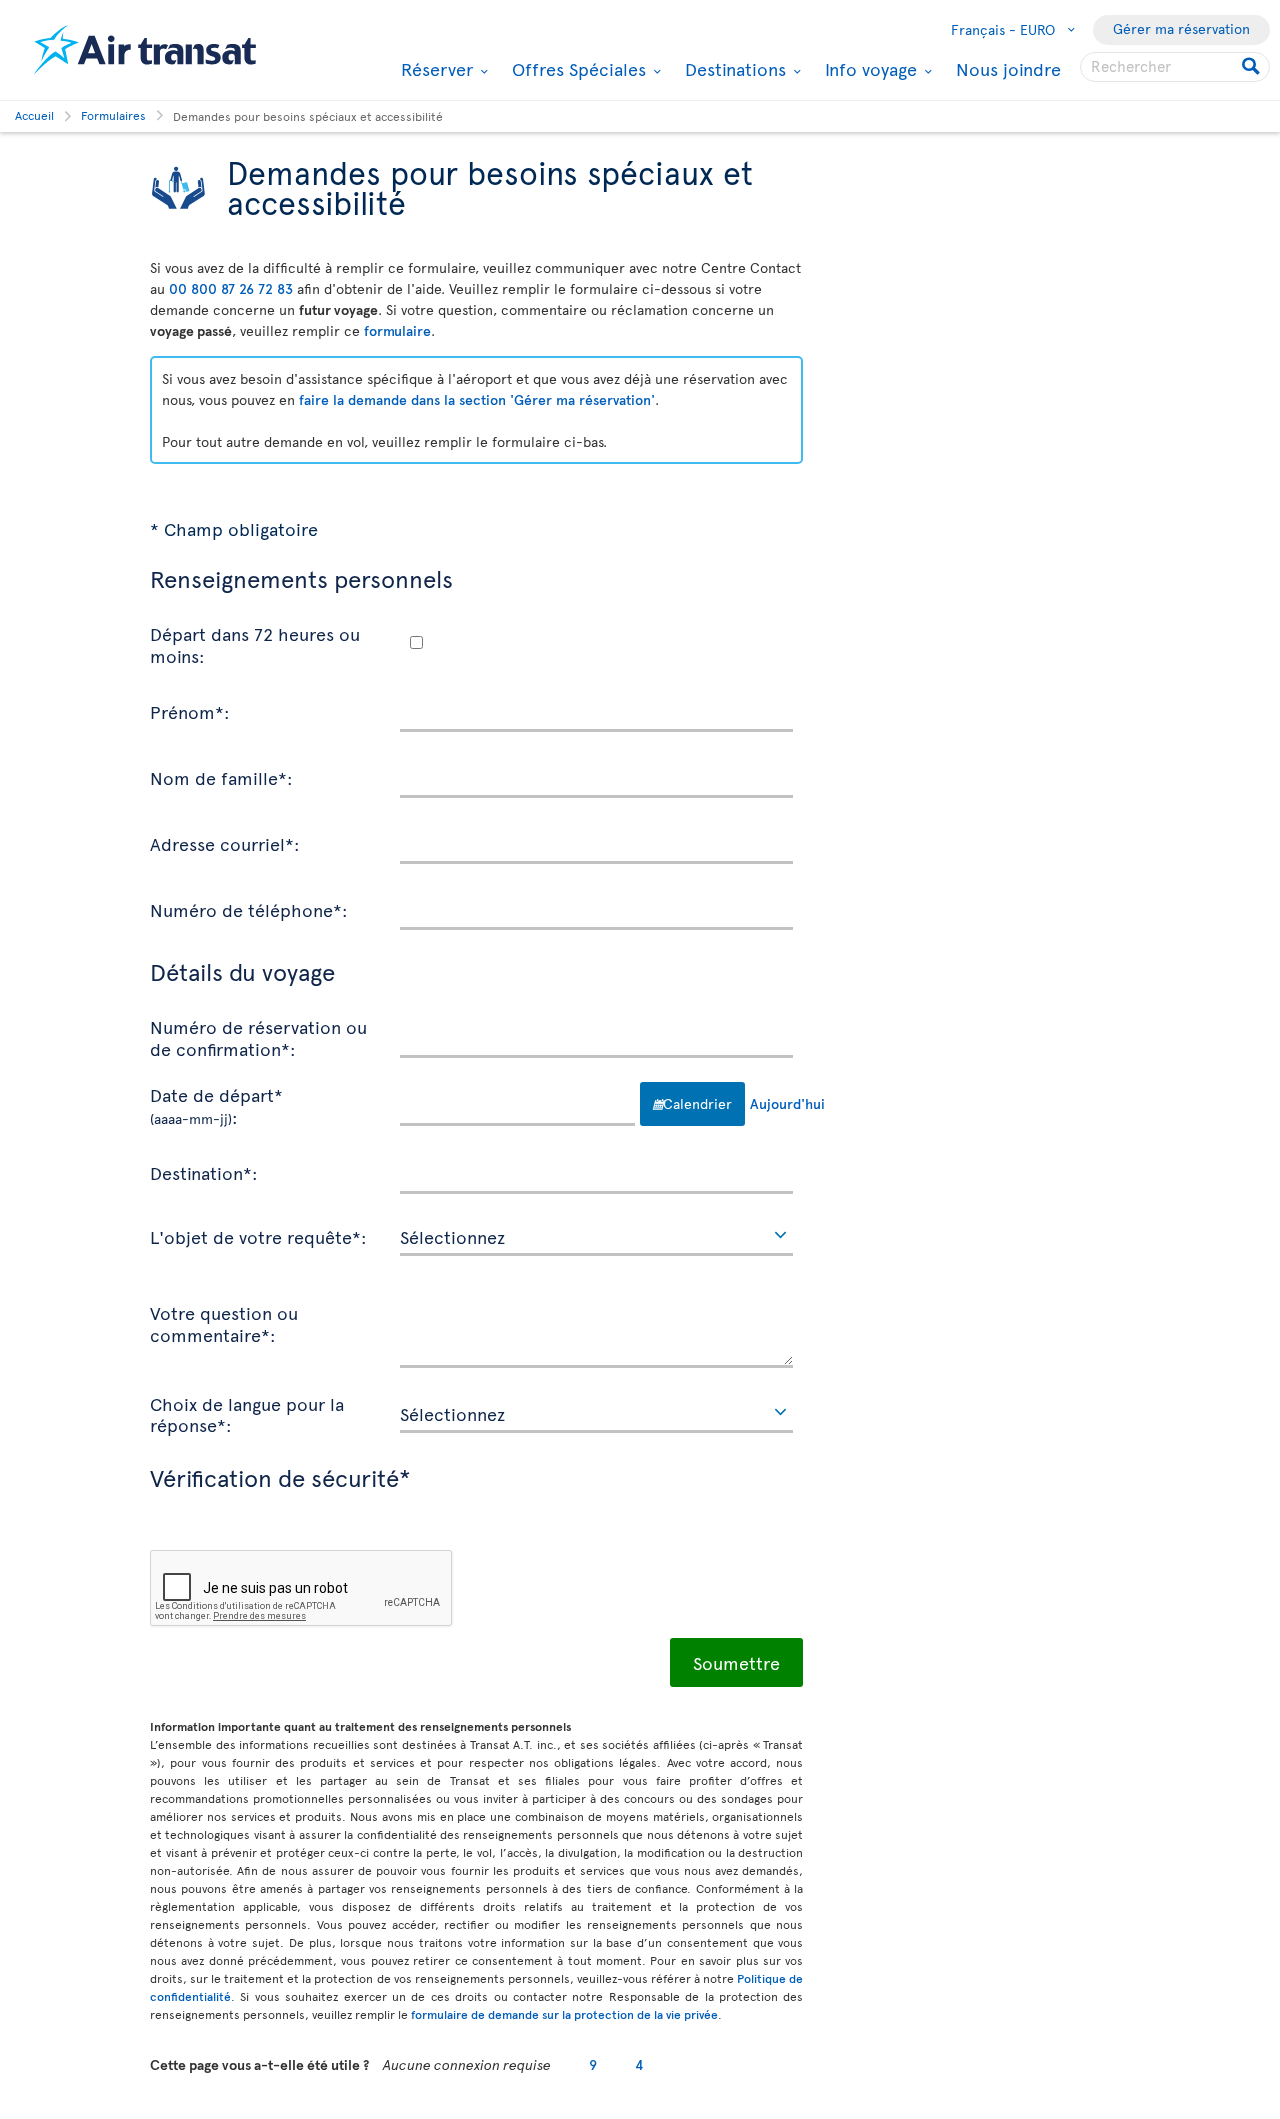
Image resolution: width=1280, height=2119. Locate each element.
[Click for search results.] (1252, 67)
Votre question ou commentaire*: (224, 1322)
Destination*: (204, 1172)
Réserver (434, 69)
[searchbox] (1175, 67)
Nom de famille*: (221, 777)
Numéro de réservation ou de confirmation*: (258, 1036)
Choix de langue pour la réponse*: (247, 1413)
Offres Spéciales (576, 69)
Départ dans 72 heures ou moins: (255, 643)
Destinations (733, 69)
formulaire (397, 330)
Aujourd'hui (771, 1103)
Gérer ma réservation (1181, 28)
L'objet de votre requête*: (258, 1236)
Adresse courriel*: (225, 843)
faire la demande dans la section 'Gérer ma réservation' (477, 399)
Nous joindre (1008, 68)
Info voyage (868, 69)
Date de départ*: (216, 1104)
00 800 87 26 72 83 (231, 288)
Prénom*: (190, 711)
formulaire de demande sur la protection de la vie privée (564, 2014)
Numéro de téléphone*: (249, 909)
